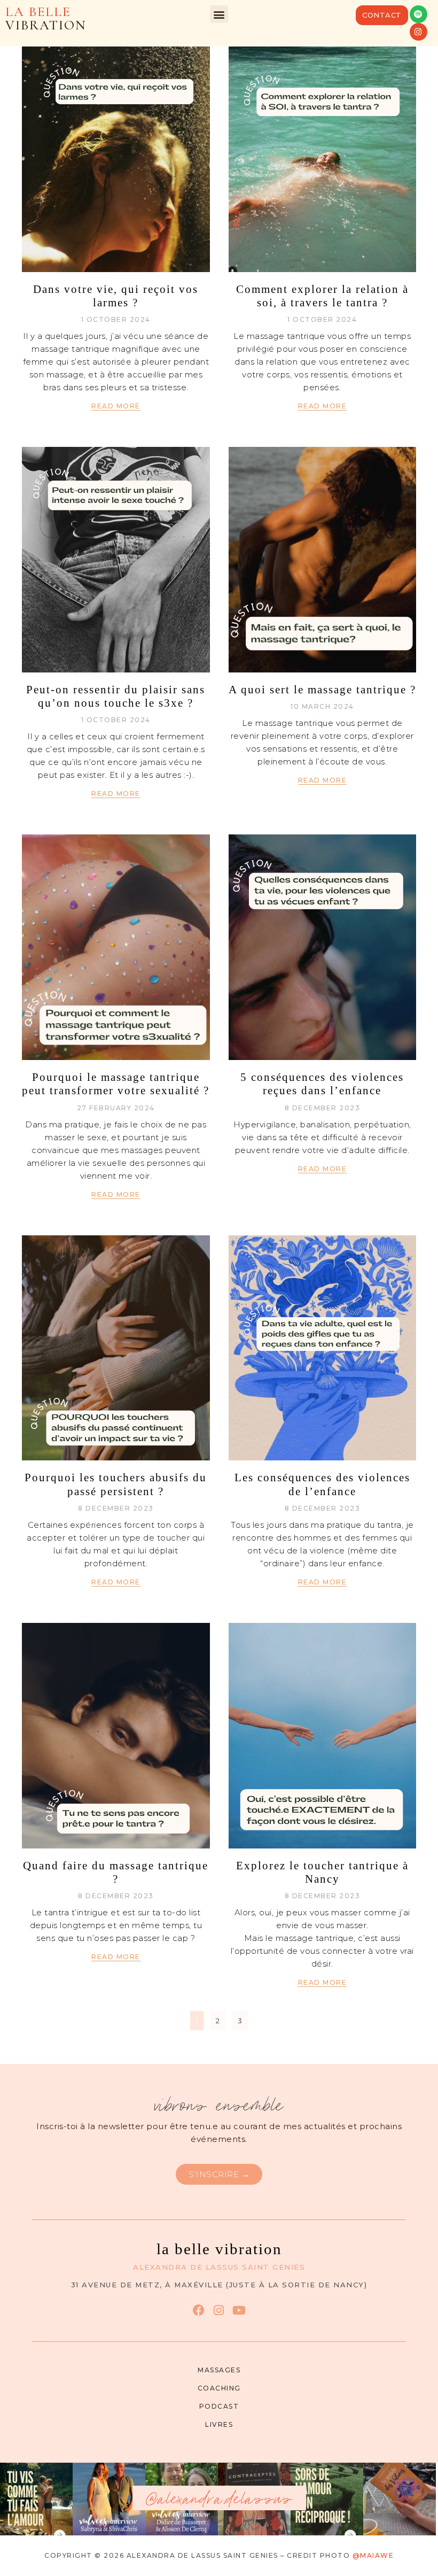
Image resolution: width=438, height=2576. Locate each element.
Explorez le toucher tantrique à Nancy (322, 1872)
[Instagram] (419, 32)
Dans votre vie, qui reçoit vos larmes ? (116, 296)
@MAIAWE (373, 2555)
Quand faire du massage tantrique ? (116, 1872)
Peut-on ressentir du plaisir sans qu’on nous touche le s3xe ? (116, 696)
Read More (116, 406)
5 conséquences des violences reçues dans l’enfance (322, 1084)
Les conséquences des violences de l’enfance (322, 1484)
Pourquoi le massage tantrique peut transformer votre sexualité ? (116, 1084)
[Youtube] (239, 2310)
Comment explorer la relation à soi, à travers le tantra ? (322, 296)
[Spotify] (419, 14)
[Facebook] (198, 2310)
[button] (219, 14)
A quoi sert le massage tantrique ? (322, 690)
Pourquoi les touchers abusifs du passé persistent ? (116, 1484)
